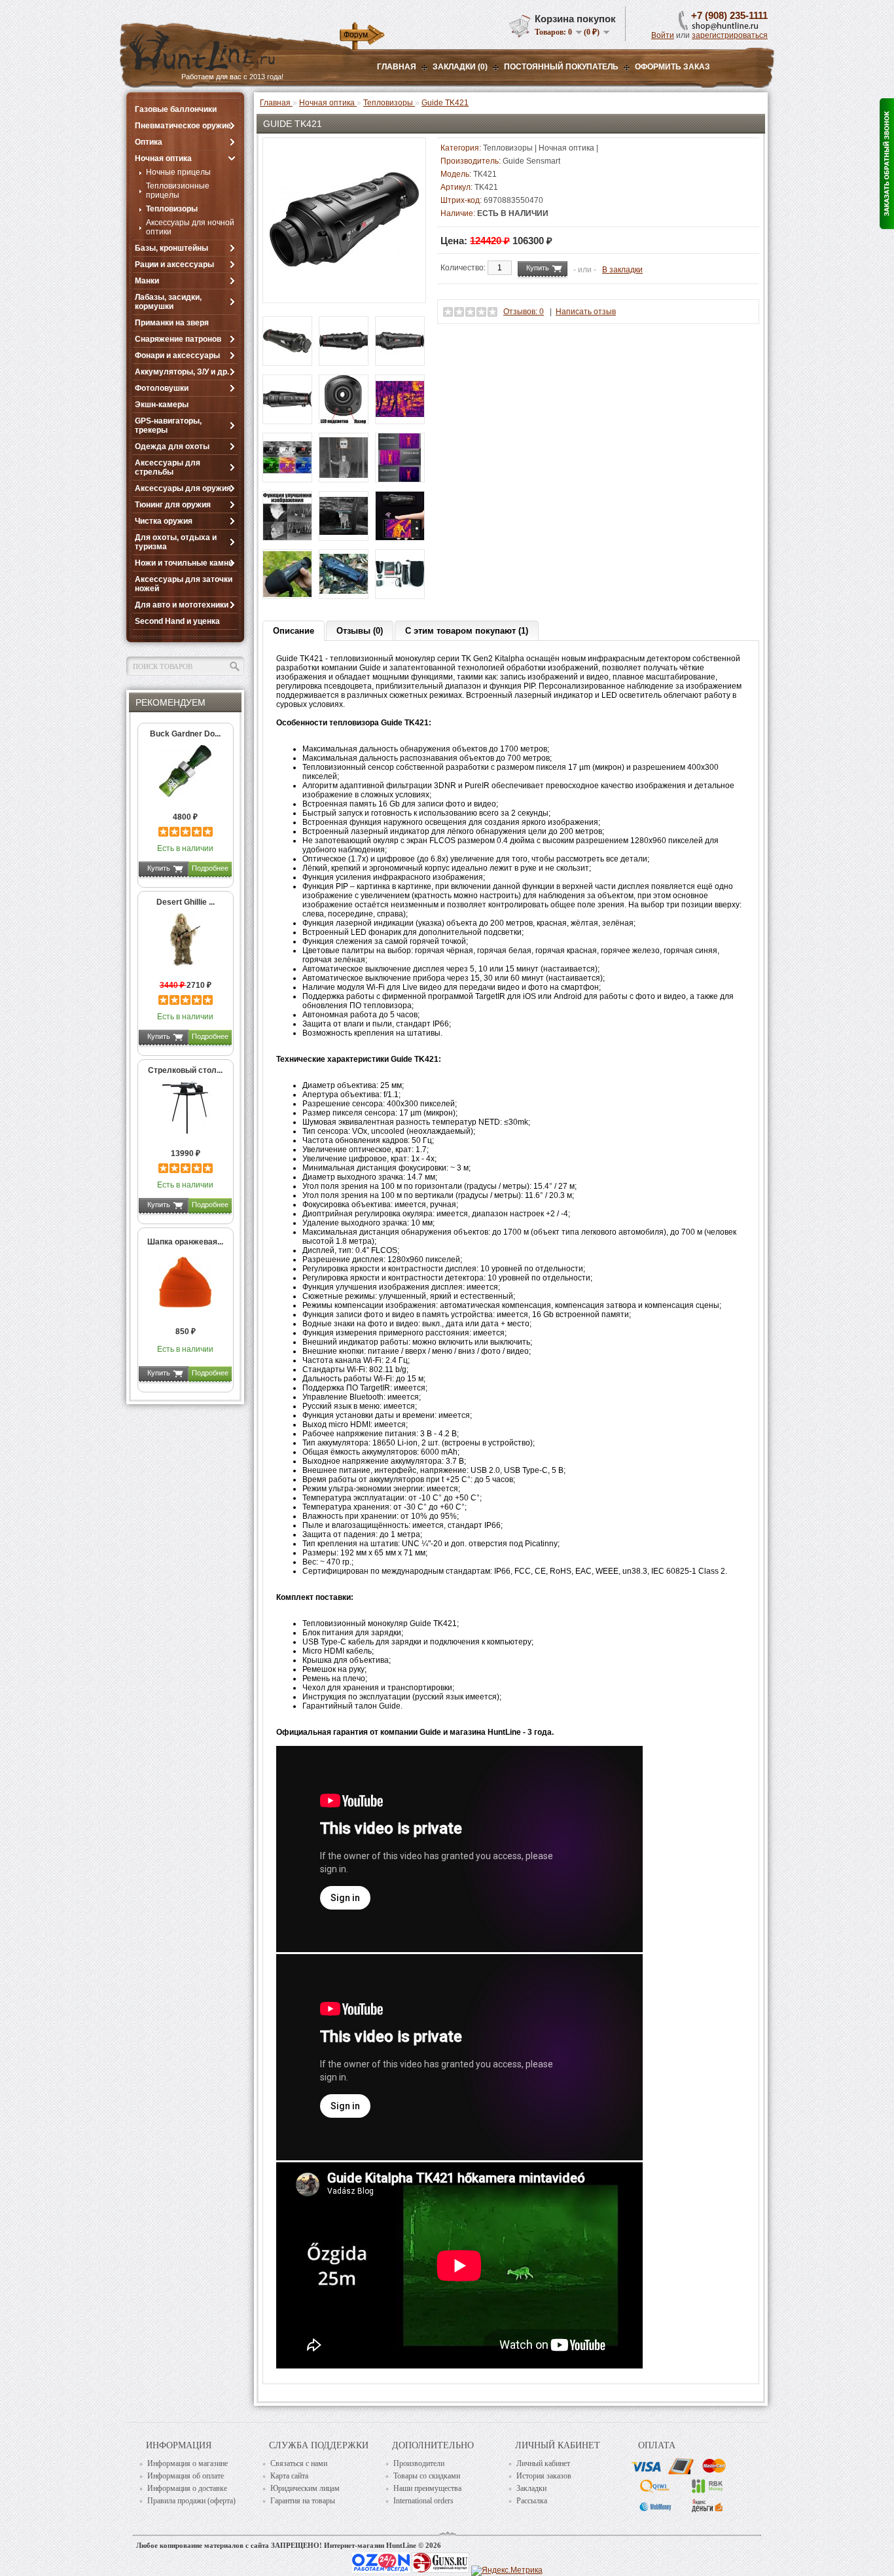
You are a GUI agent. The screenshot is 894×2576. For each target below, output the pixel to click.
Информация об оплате (186, 2476)
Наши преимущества (427, 2488)
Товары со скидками (427, 2476)
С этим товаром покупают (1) (467, 631)
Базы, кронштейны (171, 248)
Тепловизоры (172, 209)
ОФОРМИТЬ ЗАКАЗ (672, 67)
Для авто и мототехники (182, 605)
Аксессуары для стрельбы (168, 467)
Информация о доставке (187, 2488)
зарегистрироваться (730, 35)
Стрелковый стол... (185, 1070)
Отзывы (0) (360, 631)
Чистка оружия (164, 521)
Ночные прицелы (178, 172)
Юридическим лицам (305, 2488)
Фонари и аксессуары (177, 355)
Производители (419, 2463)
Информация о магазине (188, 2463)
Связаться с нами (299, 2463)
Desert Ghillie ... (186, 902)
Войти (663, 35)
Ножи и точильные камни (184, 563)
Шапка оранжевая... (185, 1242)
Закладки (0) (460, 67)
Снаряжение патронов (178, 339)
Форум (356, 35)
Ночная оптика (163, 158)
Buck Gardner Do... (185, 734)
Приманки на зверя (172, 323)
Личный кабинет (543, 2463)
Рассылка (532, 2501)
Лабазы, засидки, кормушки (168, 302)
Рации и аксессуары (174, 264)
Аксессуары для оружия (183, 488)
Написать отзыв (586, 312)
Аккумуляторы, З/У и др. (182, 372)
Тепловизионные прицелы (178, 190)
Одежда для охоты (172, 446)
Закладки (531, 2488)
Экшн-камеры (162, 405)
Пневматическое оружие (183, 126)
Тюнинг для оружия (173, 505)
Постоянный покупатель (561, 67)
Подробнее (210, 868)
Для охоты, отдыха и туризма (176, 542)
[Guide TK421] (344, 291)
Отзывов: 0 (524, 312)
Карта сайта (289, 2476)
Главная (397, 67)
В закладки (622, 270)
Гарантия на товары (303, 2501)
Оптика (149, 142)
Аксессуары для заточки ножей (184, 584)
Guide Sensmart (531, 161)
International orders (423, 2501)
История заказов (544, 2476)
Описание (294, 631)
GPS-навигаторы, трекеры (168, 426)
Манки (147, 281)
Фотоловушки (162, 388)
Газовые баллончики (176, 109)
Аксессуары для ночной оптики (190, 227)
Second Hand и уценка (177, 621)
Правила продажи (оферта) (191, 2501)
